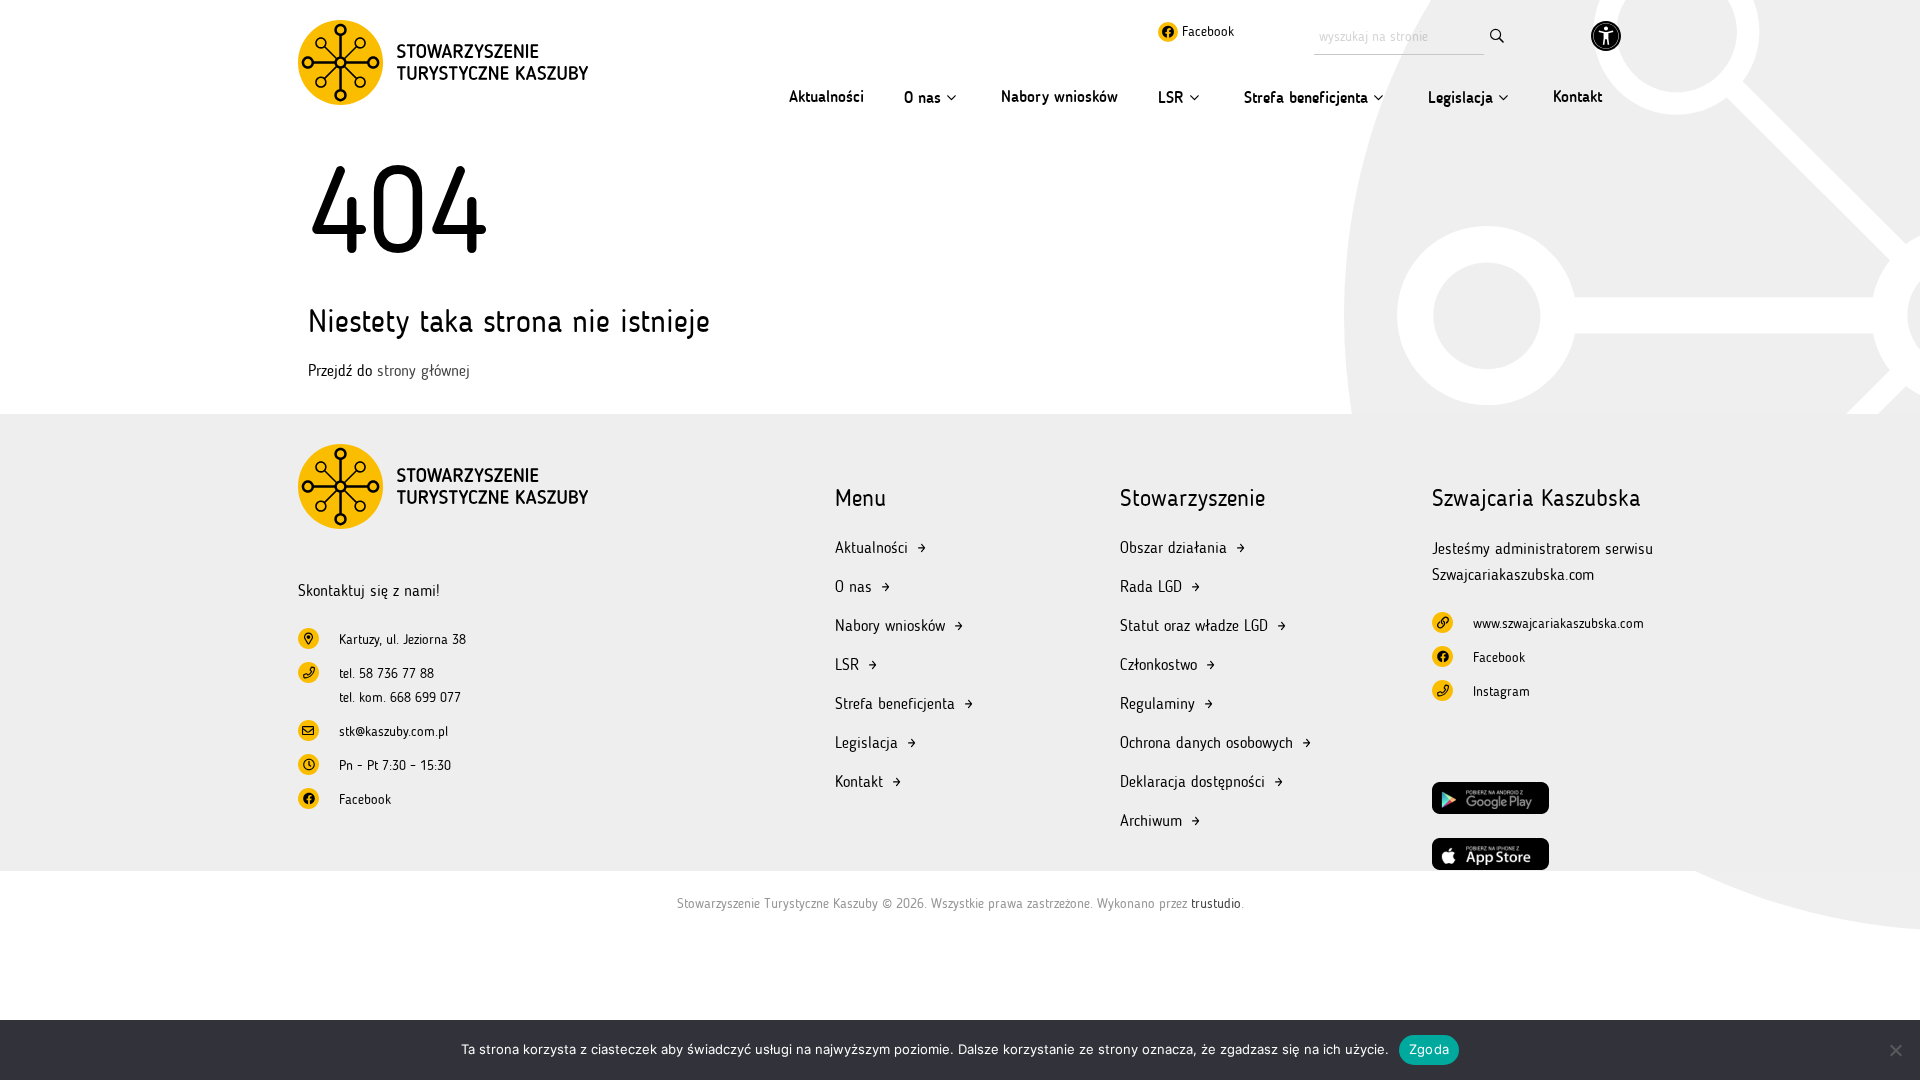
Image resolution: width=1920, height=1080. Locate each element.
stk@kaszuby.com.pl (393, 731)
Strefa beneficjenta (1306, 97)
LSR (1171, 97)
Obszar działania (1173, 547)
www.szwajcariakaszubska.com (1558, 623)
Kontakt (1577, 96)
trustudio (1216, 903)
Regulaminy (1157, 703)
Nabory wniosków (1059, 96)
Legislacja (1460, 97)
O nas (922, 97)
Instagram (1501, 691)
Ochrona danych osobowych (1206, 742)
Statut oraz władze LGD (1194, 625)
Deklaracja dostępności (1192, 781)
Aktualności (826, 96)
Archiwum (1151, 820)
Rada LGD (1151, 586)
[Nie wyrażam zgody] (1895, 1050)
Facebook (1206, 31)
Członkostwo (1158, 664)
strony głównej (423, 370)
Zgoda (1429, 1049)
